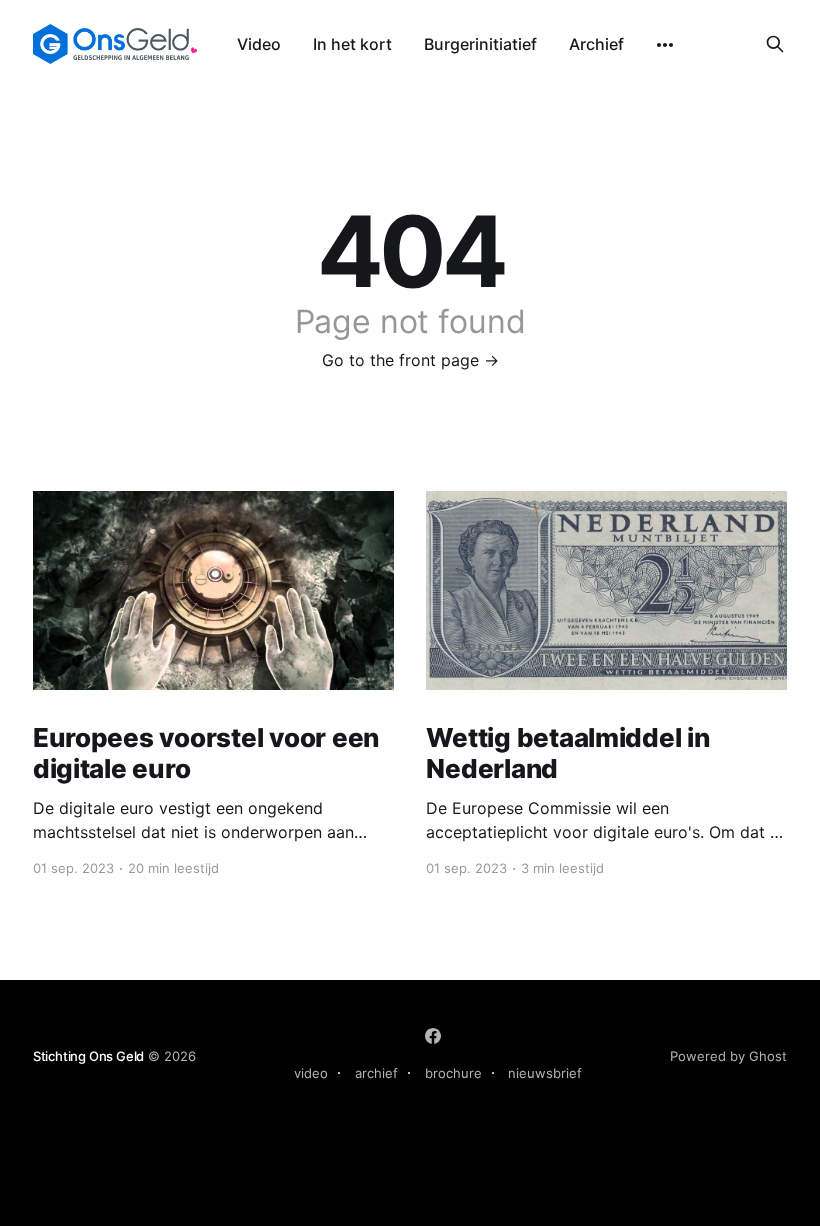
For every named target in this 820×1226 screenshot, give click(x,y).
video (311, 1073)
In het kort (352, 44)
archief (376, 1073)
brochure (453, 1073)
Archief (596, 44)
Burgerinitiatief (480, 44)
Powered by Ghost (728, 1056)
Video (259, 44)
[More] (665, 45)
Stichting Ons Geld (89, 1056)
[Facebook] (433, 1036)
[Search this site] (775, 44)
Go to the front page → (410, 360)
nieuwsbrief (545, 1073)
